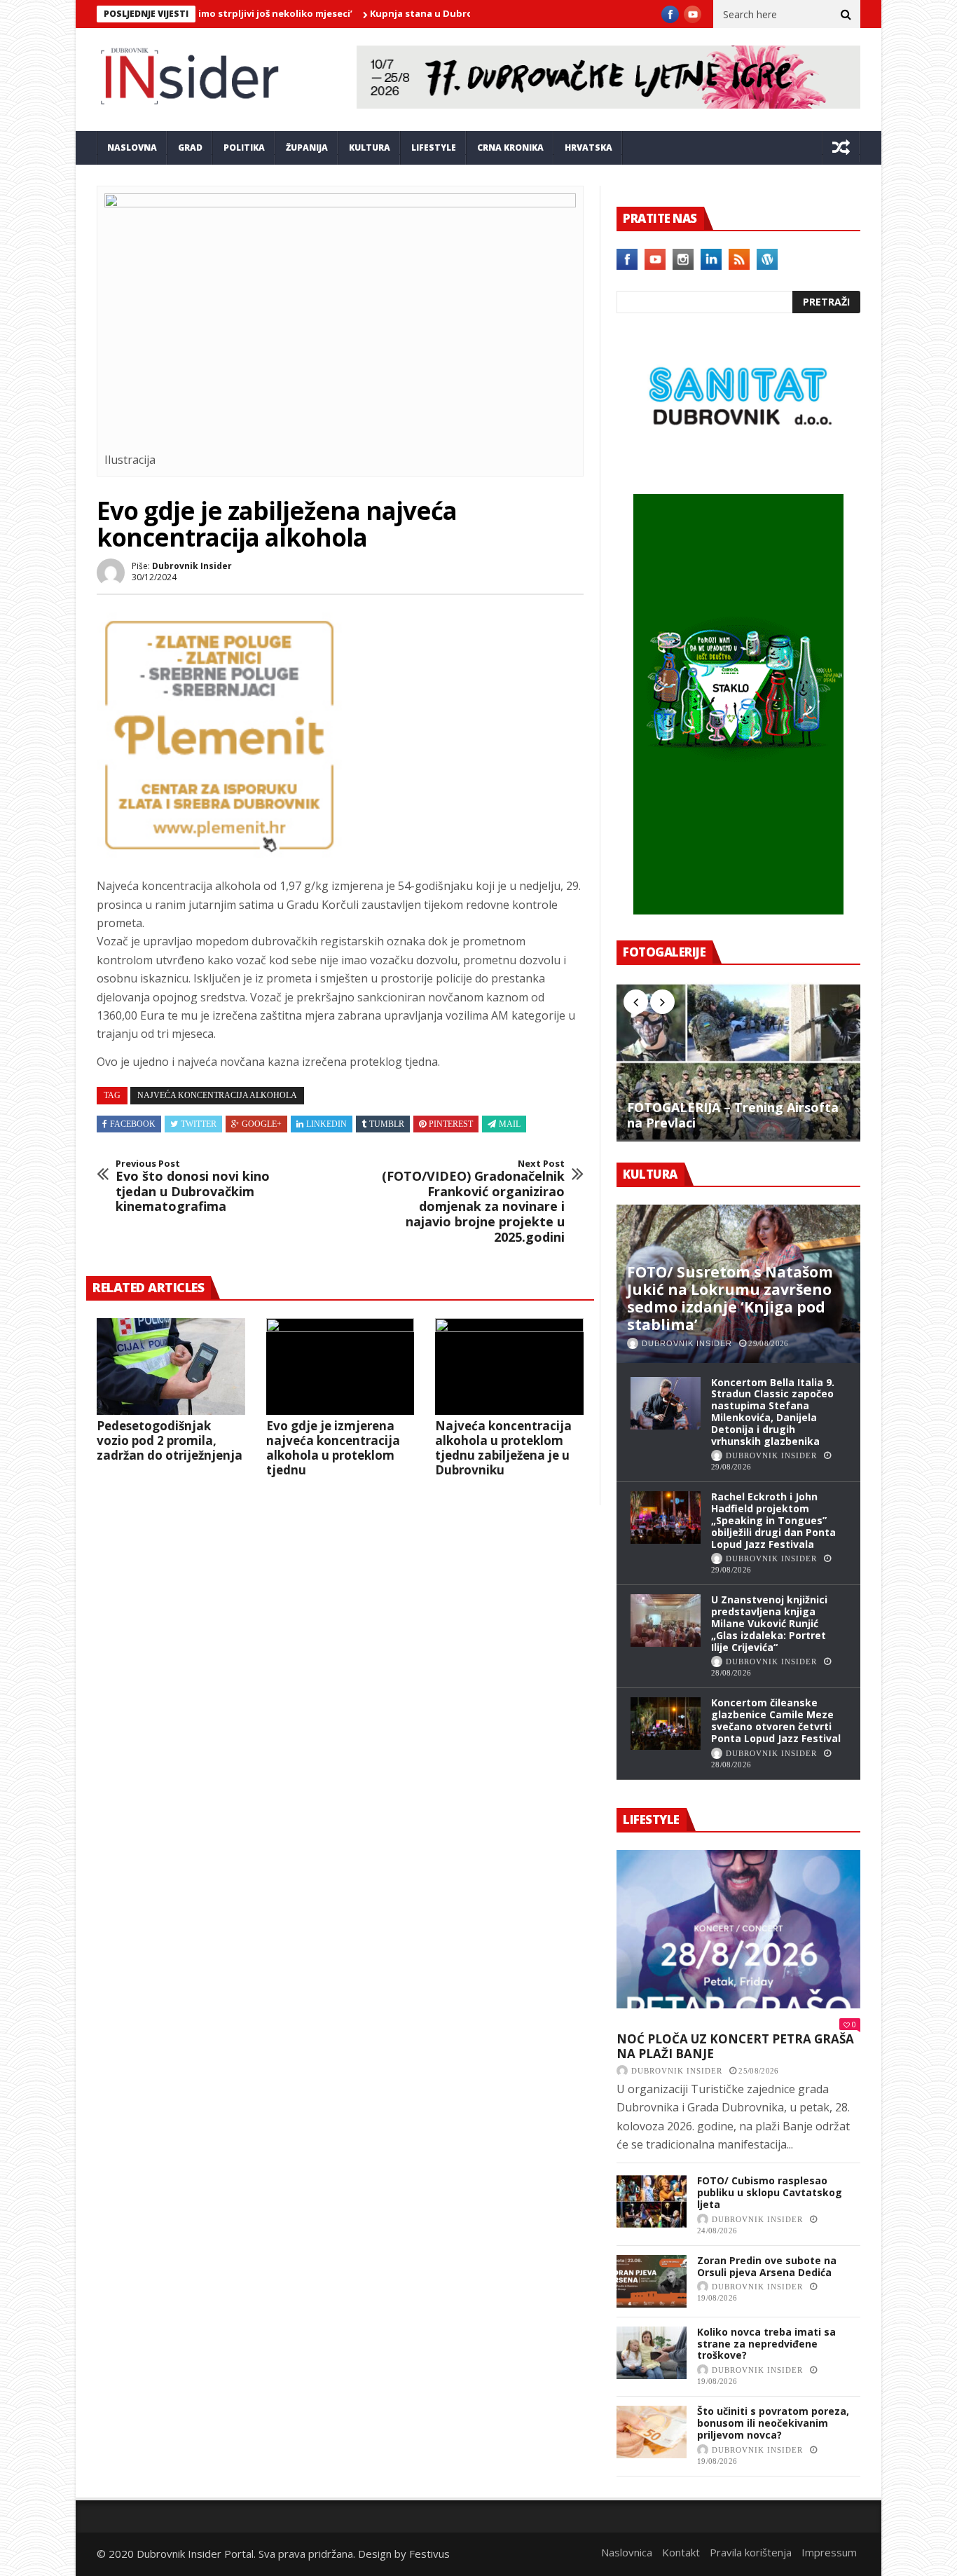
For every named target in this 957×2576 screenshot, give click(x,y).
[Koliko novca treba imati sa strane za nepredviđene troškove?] (652, 2353)
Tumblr (387, 1124)
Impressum (829, 2552)
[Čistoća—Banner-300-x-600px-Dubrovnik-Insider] (738, 910)
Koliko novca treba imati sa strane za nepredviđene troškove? (766, 2344)
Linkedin (326, 1124)
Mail (510, 1124)
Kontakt (681, 2552)
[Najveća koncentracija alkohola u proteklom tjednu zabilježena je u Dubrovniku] (509, 1366)
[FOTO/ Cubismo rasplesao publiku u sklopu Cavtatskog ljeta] (652, 2201)
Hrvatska (588, 148)
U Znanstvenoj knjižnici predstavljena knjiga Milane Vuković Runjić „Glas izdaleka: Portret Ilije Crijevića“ (769, 1623)
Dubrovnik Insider (192, 566)
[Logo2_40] (738, 464)
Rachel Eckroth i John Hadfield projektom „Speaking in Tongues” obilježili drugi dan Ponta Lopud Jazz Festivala (773, 1520)
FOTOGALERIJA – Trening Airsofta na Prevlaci (733, 1115)
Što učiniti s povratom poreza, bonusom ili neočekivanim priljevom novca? (773, 2423)
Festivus (429, 2554)
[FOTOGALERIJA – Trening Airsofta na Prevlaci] (738, 1062)
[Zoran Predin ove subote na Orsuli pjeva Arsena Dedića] (652, 2281)
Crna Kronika (510, 148)
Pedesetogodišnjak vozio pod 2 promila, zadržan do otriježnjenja (170, 1440)
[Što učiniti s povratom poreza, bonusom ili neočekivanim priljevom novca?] (652, 2432)
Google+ (262, 1124)
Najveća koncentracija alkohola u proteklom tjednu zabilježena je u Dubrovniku (503, 1448)
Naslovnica (627, 2552)
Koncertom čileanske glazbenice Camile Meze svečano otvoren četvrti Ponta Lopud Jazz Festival (776, 1720)
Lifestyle (434, 148)
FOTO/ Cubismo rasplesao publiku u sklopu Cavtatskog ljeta (770, 2192)
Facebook (133, 1124)
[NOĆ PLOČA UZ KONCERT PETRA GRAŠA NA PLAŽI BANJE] (738, 1929)
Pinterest (451, 1124)
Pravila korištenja (751, 2552)
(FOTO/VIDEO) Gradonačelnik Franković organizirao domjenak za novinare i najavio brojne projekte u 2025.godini (473, 1202)
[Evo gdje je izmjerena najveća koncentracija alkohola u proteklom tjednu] (340, 1366)
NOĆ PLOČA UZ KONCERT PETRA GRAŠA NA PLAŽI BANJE (735, 2047)
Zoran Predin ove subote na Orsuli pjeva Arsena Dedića (767, 2266)
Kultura (370, 148)
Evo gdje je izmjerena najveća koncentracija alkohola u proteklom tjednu (333, 1448)
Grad (190, 148)
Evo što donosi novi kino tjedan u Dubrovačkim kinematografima (193, 1186)
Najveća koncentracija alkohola (217, 1095)
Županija (307, 148)
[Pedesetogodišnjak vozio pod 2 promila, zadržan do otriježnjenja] (171, 1366)
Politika (244, 148)
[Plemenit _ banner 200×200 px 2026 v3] (219, 854)
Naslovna (132, 148)
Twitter (199, 1124)
